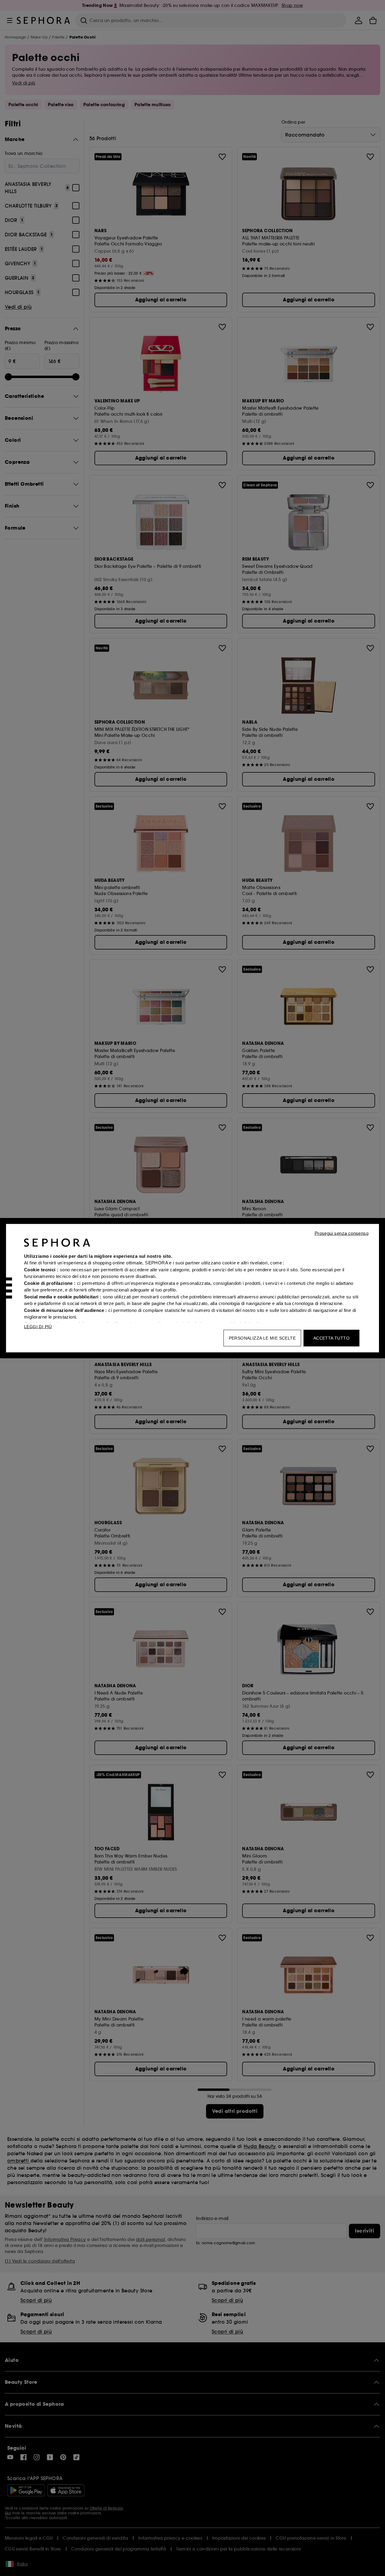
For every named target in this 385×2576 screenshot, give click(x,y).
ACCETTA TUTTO (331, 1338)
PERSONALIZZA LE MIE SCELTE (262, 1338)
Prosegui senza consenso (342, 1233)
